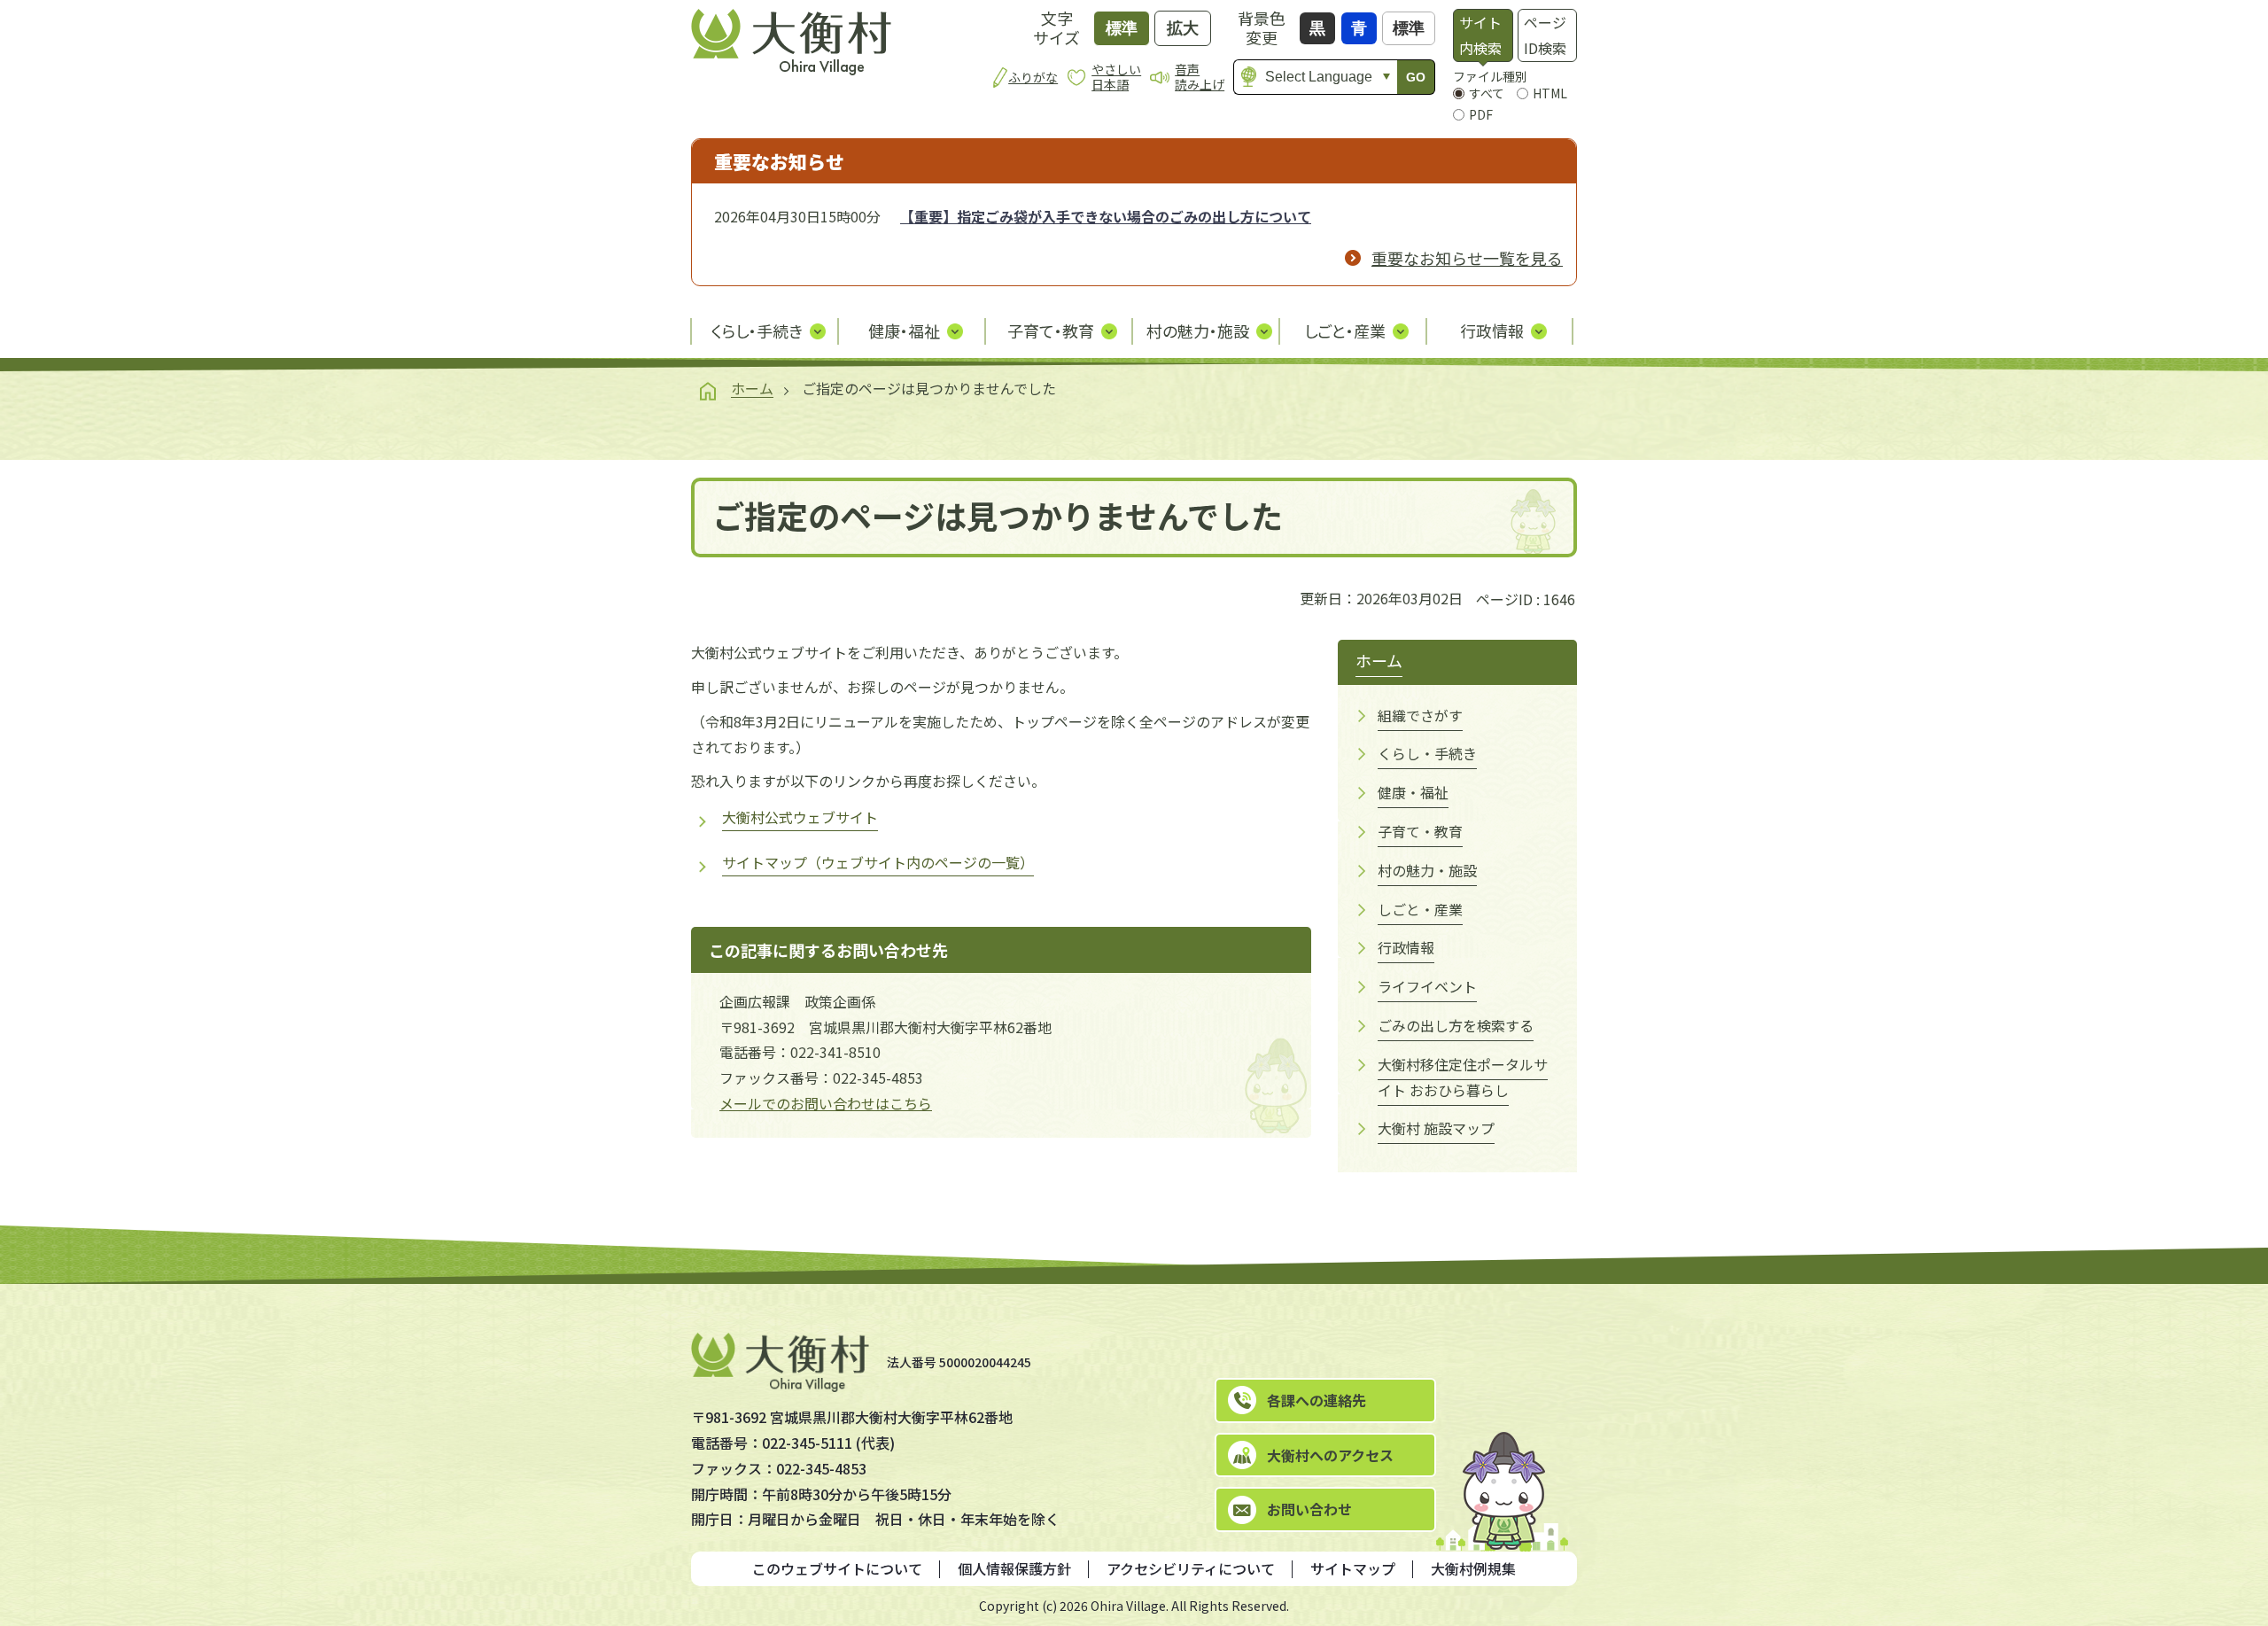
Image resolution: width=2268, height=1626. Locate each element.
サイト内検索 (1480, 35)
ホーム (752, 388)
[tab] (1483, 35)
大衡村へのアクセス (1330, 1455)
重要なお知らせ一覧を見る (1467, 258)
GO (1416, 77)
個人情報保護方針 (1014, 1568)
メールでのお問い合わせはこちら (826, 1103)
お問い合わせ (1309, 1509)
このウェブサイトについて (837, 1568)
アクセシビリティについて (1191, 1568)
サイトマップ (1353, 1568)
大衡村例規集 (1473, 1568)
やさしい (1116, 77)
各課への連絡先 (1317, 1400)
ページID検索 (1545, 35)
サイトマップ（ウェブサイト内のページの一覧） (878, 862)
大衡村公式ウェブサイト (800, 817)
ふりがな (1033, 77)
